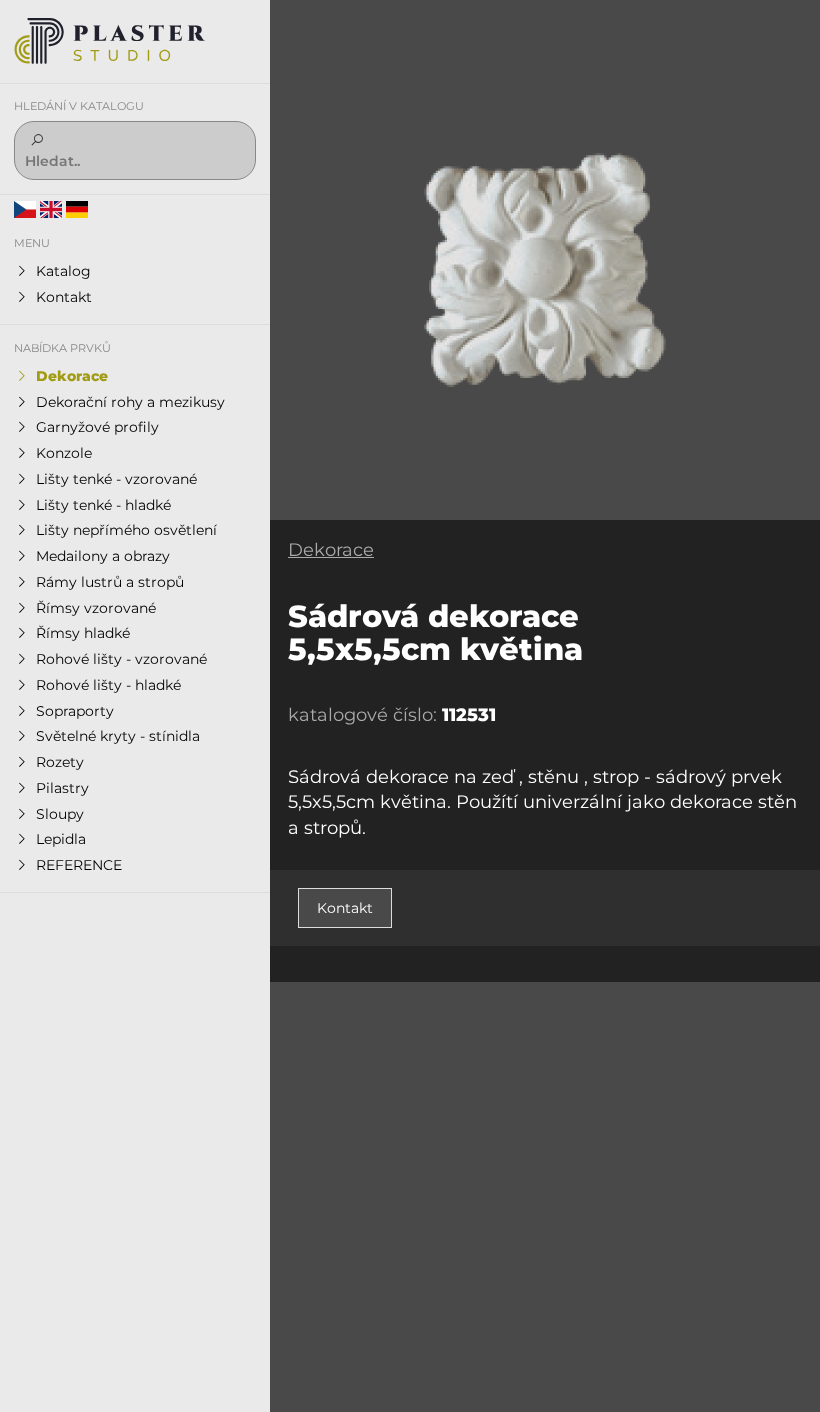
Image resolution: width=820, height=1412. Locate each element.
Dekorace (331, 550)
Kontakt (345, 908)
